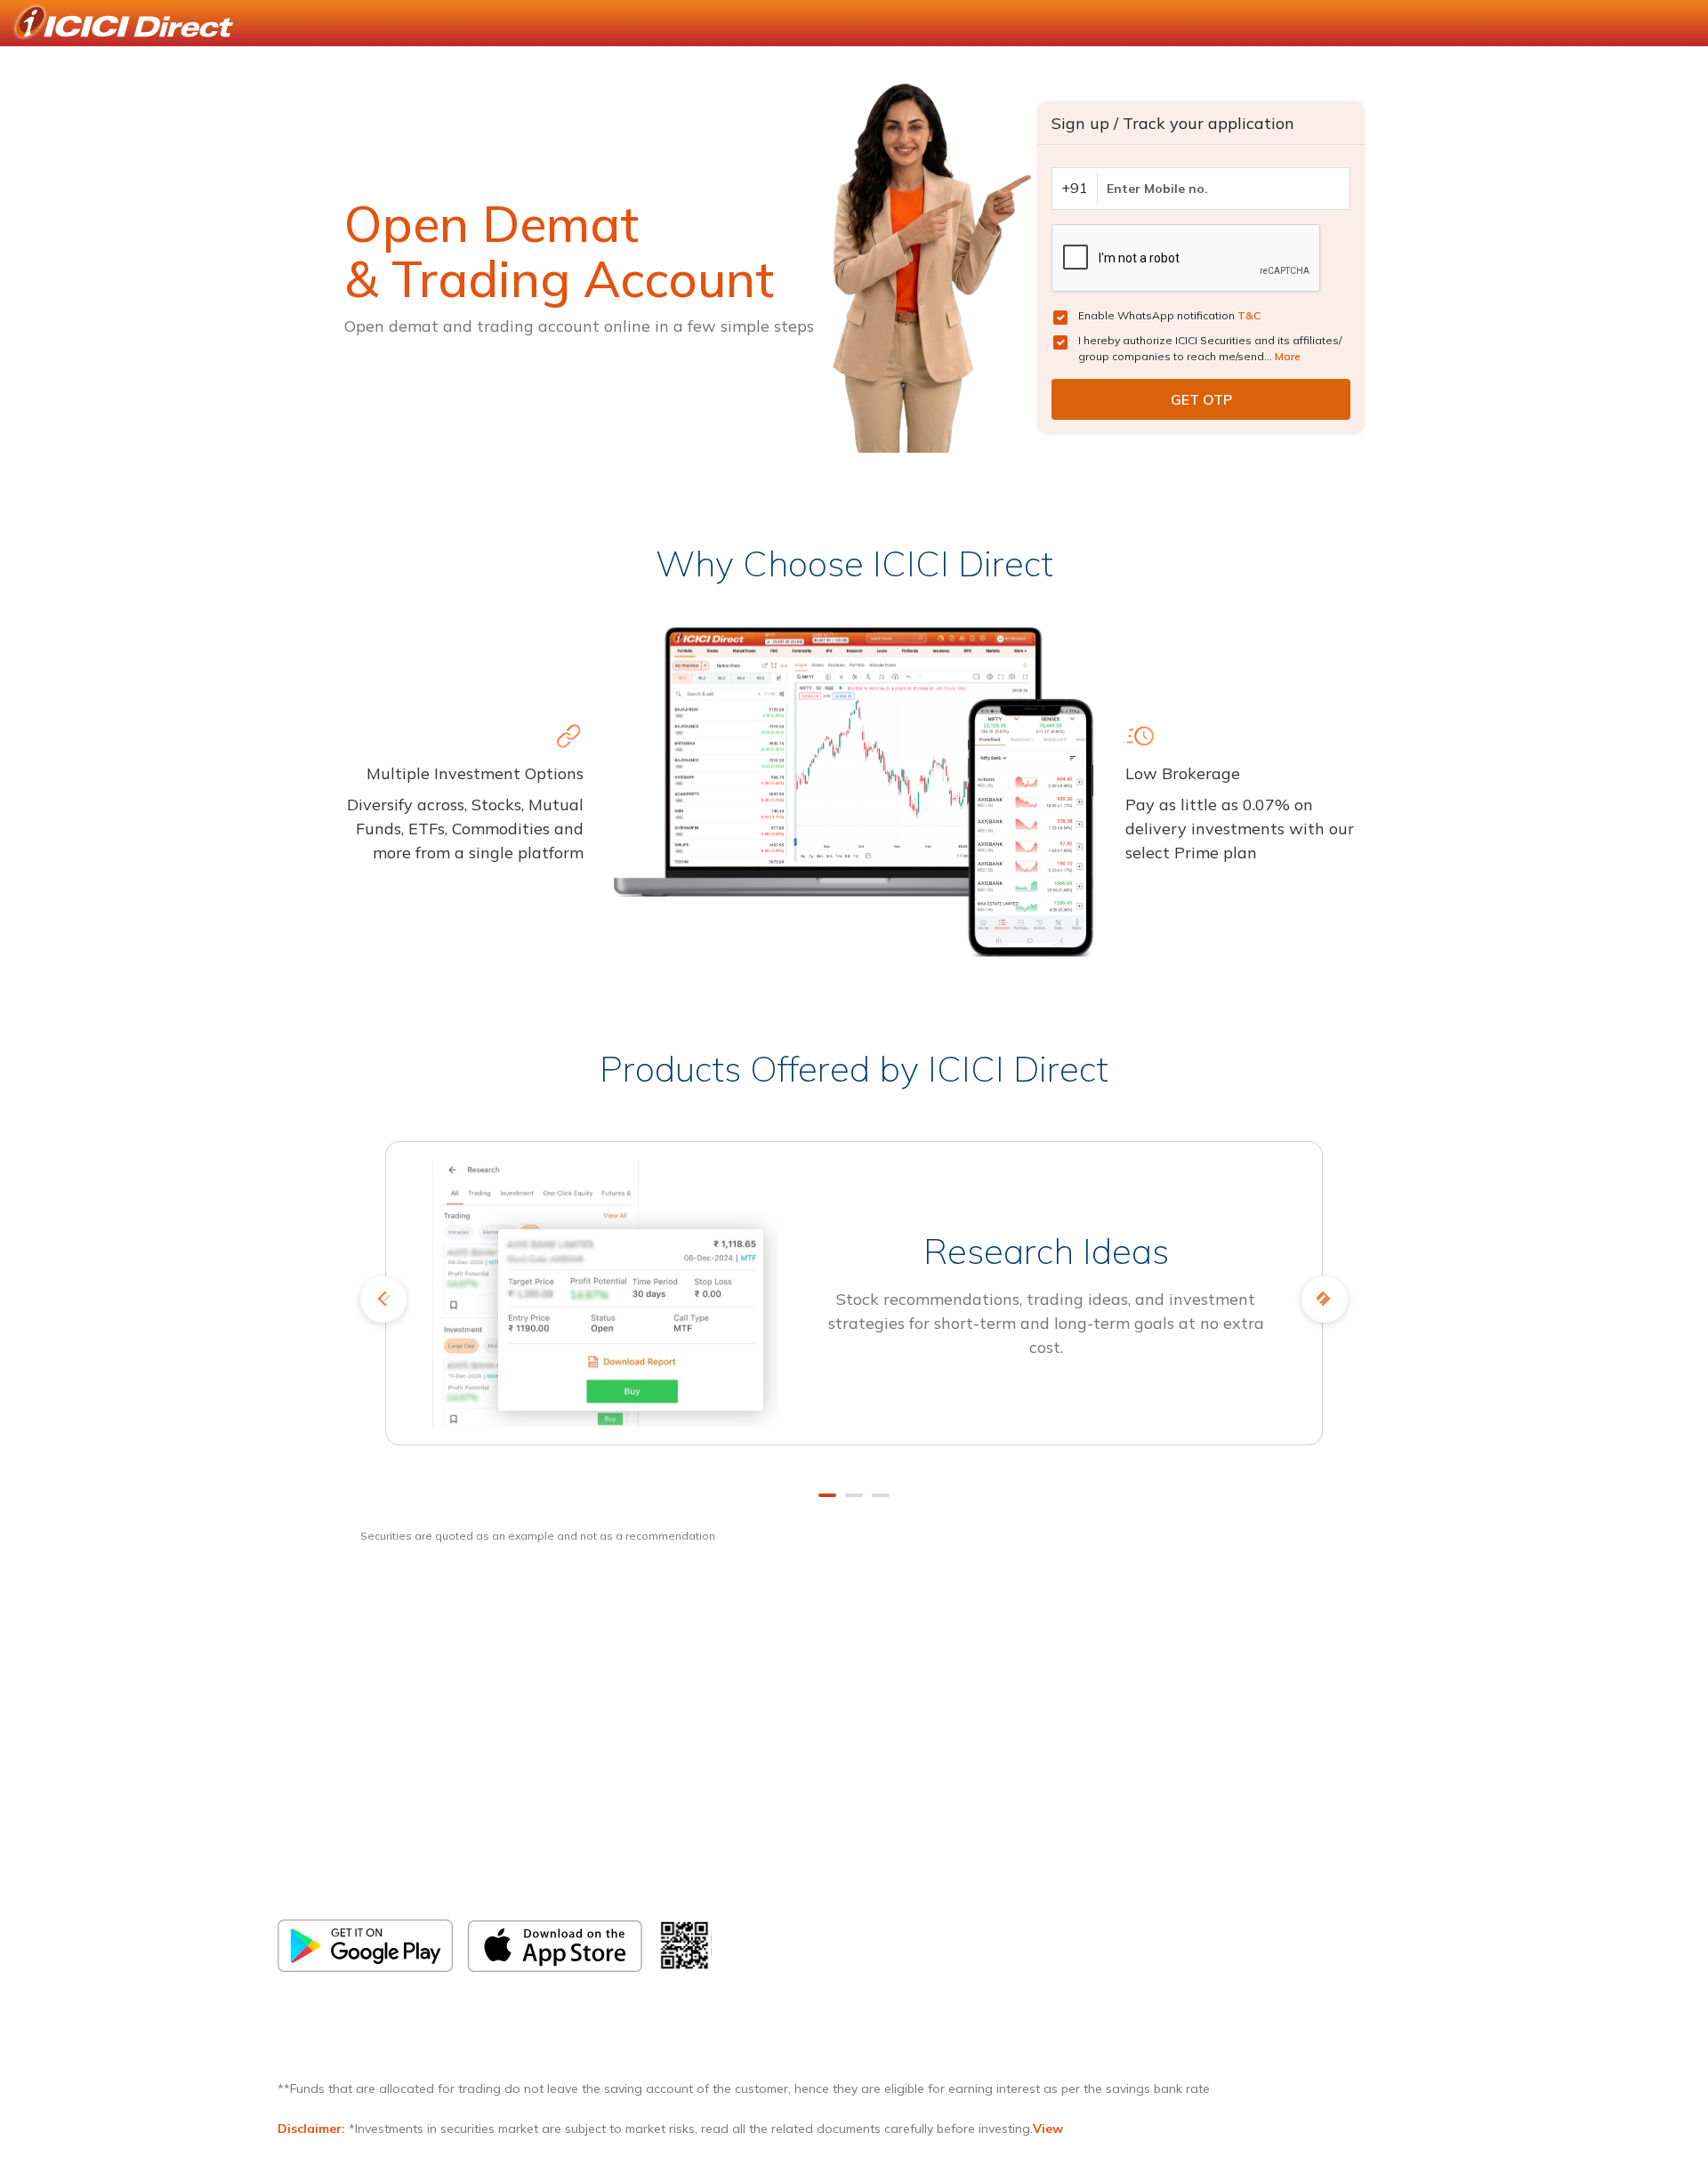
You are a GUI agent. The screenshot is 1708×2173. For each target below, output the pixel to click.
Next (1325, 1300)
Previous (383, 1300)
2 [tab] (854, 1495)
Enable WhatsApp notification (1169, 315)
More (1288, 356)
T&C (1249, 315)
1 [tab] (827, 1495)
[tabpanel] (854, 1306)
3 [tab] (881, 1495)
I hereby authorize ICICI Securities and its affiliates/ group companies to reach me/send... (1210, 348)
